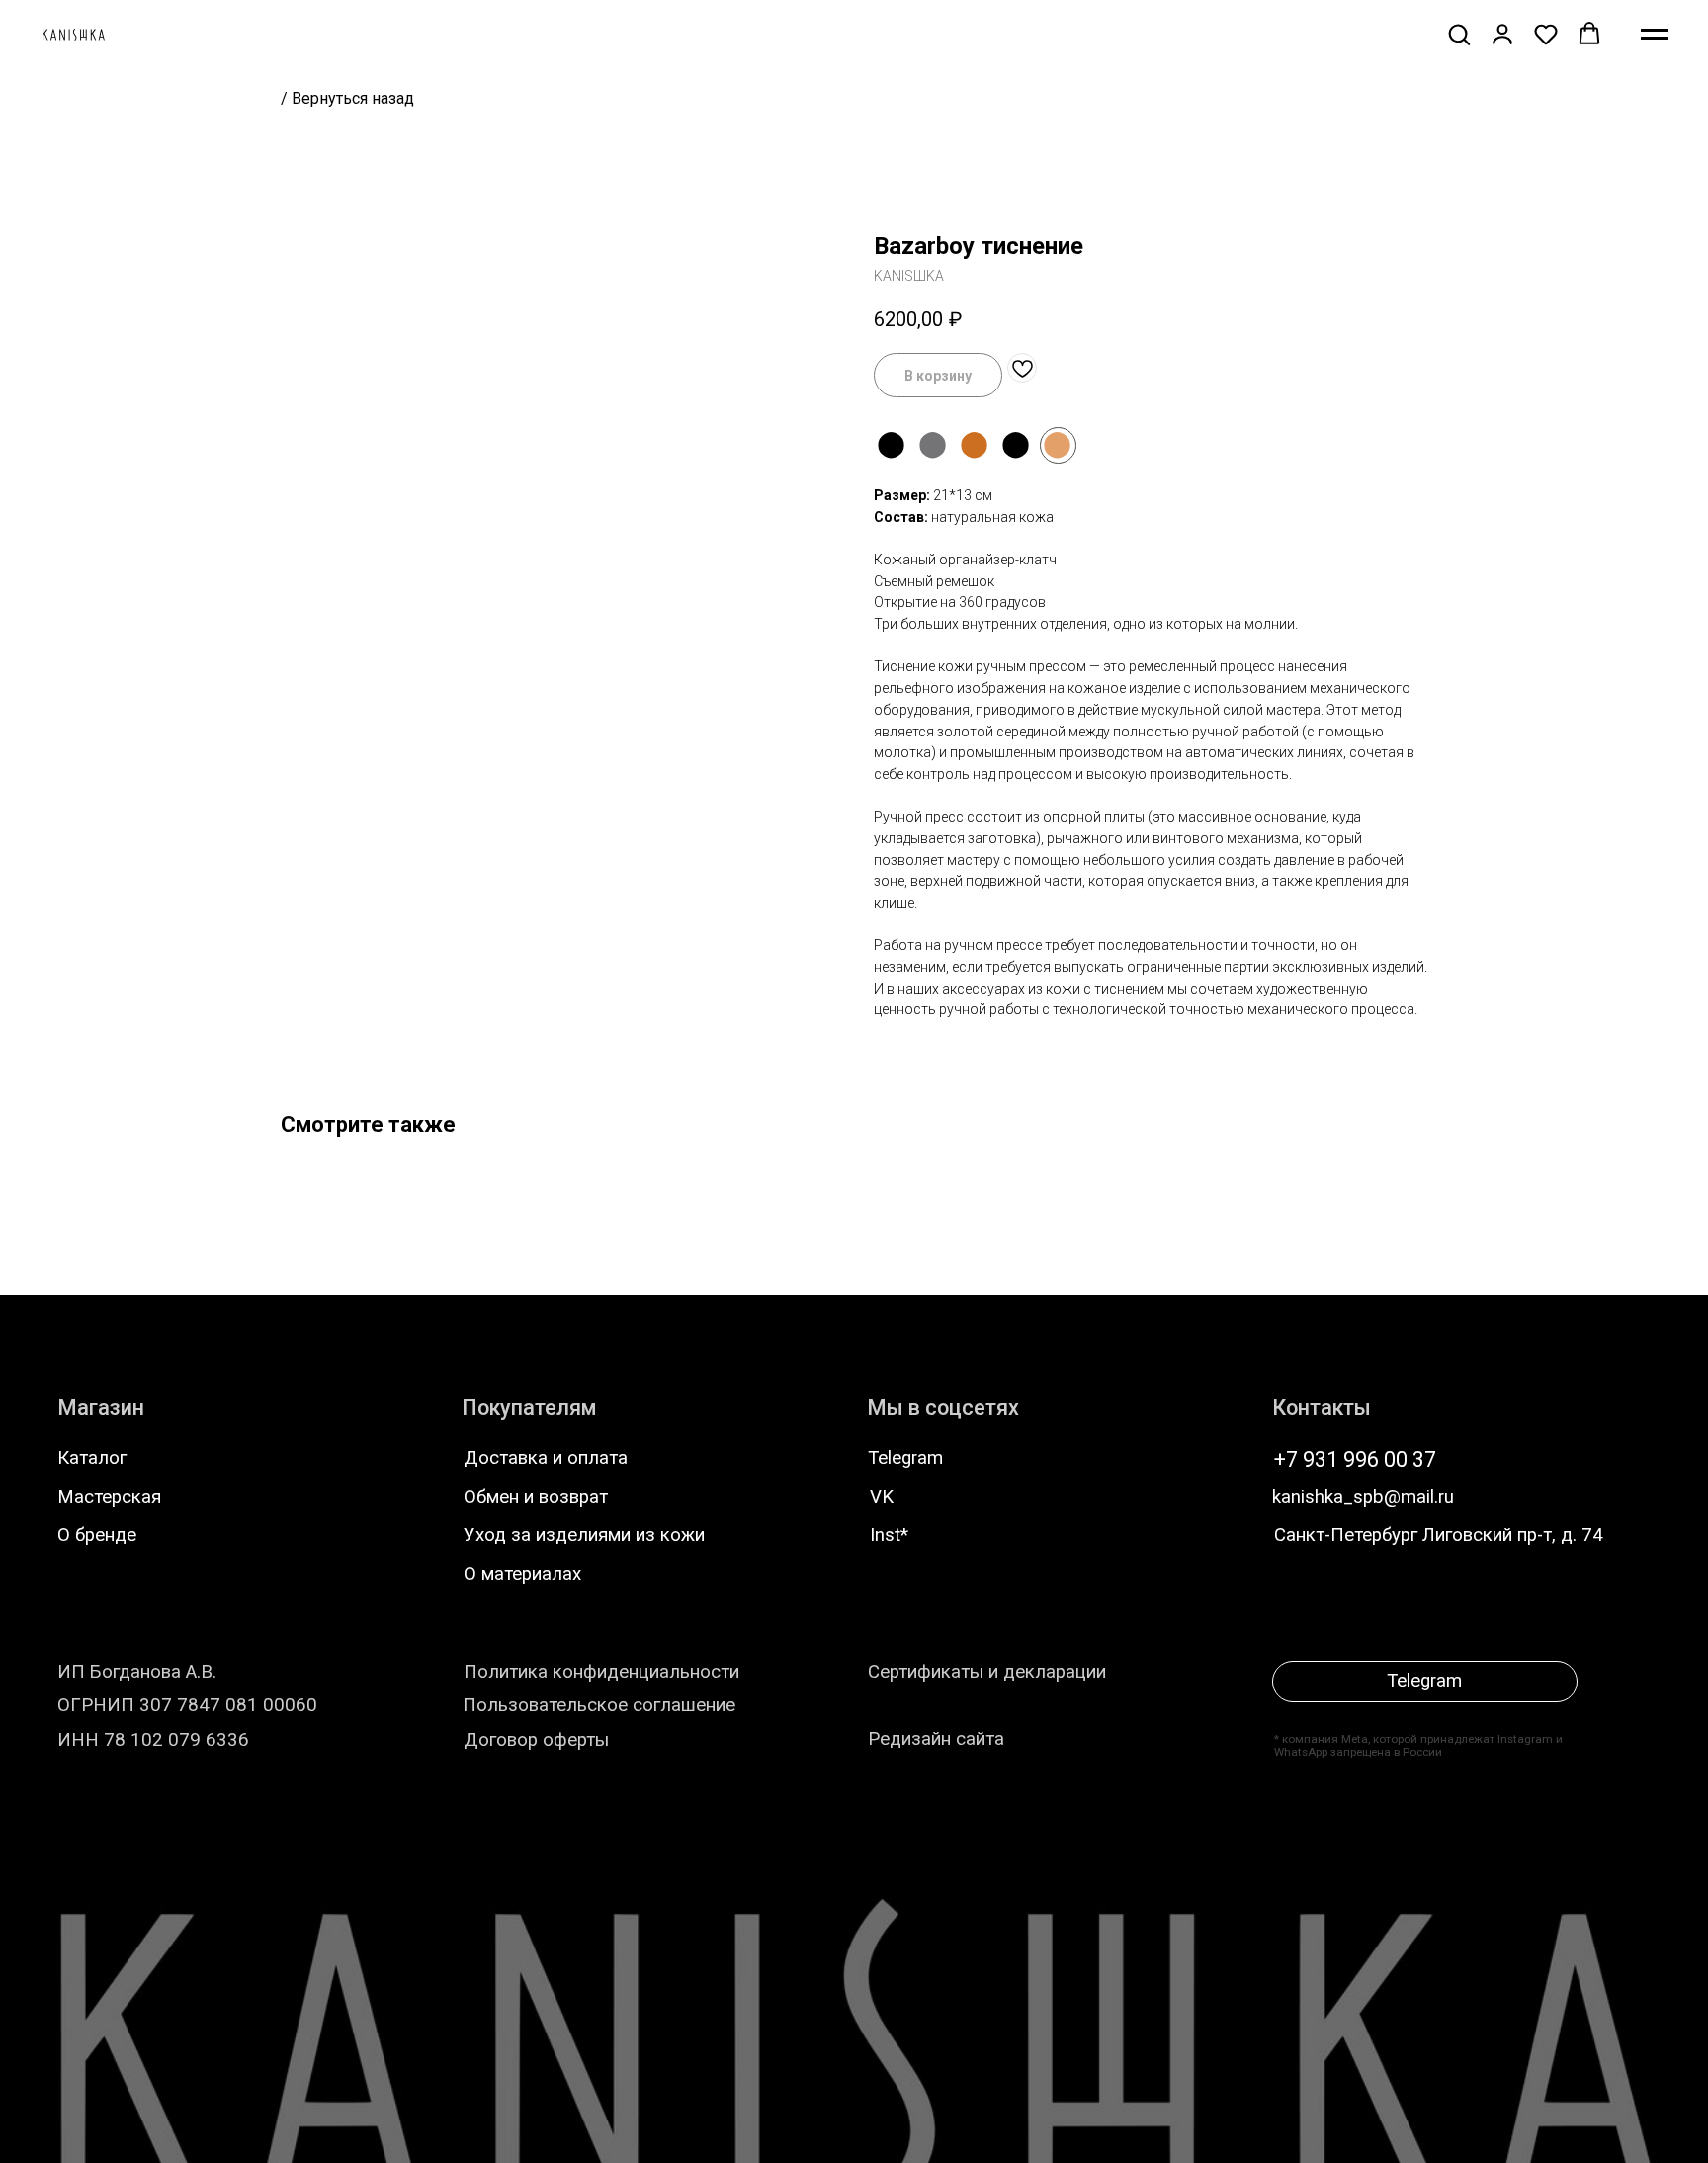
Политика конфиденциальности (601, 1672)
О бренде (97, 1535)
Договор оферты (536, 1740)
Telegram (905, 1458)
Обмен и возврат (536, 1497)
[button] (1459, 34)
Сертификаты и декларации (987, 1672)
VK (882, 1497)
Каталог (92, 1458)
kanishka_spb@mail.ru (1363, 1497)
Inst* (889, 1535)
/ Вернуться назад (347, 98)
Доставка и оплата (546, 1458)
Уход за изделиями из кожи (584, 1535)
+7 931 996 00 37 (1355, 1460)
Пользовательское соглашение (599, 1705)
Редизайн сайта (936, 1739)
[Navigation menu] (1655, 35)
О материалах (522, 1574)
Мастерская (109, 1497)
